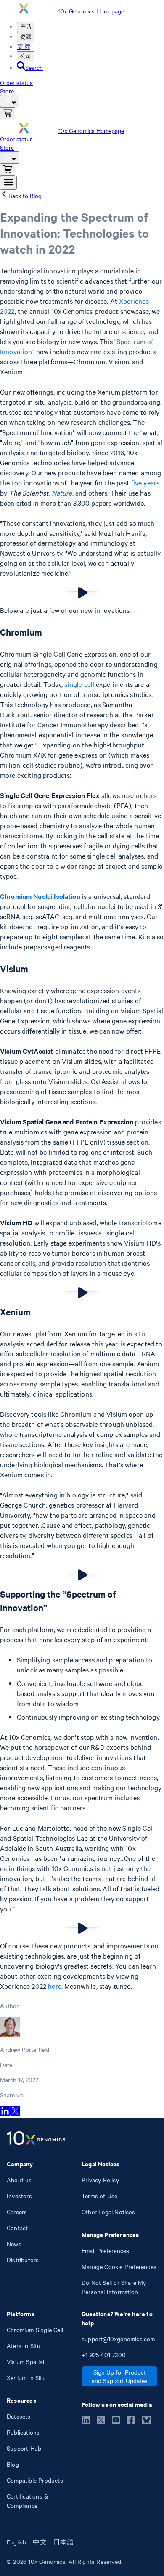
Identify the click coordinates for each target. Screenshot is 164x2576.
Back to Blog (25, 196)
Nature (62, 493)
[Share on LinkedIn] (5, 2113)
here (55, 1986)
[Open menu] (8, 183)
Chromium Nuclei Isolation (40, 896)
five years (145, 482)
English (16, 2542)
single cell (79, 684)
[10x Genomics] (36, 2139)
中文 (40, 2542)
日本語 (64, 2542)
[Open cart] (8, 113)
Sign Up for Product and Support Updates (120, 2376)
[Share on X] (15, 2113)
